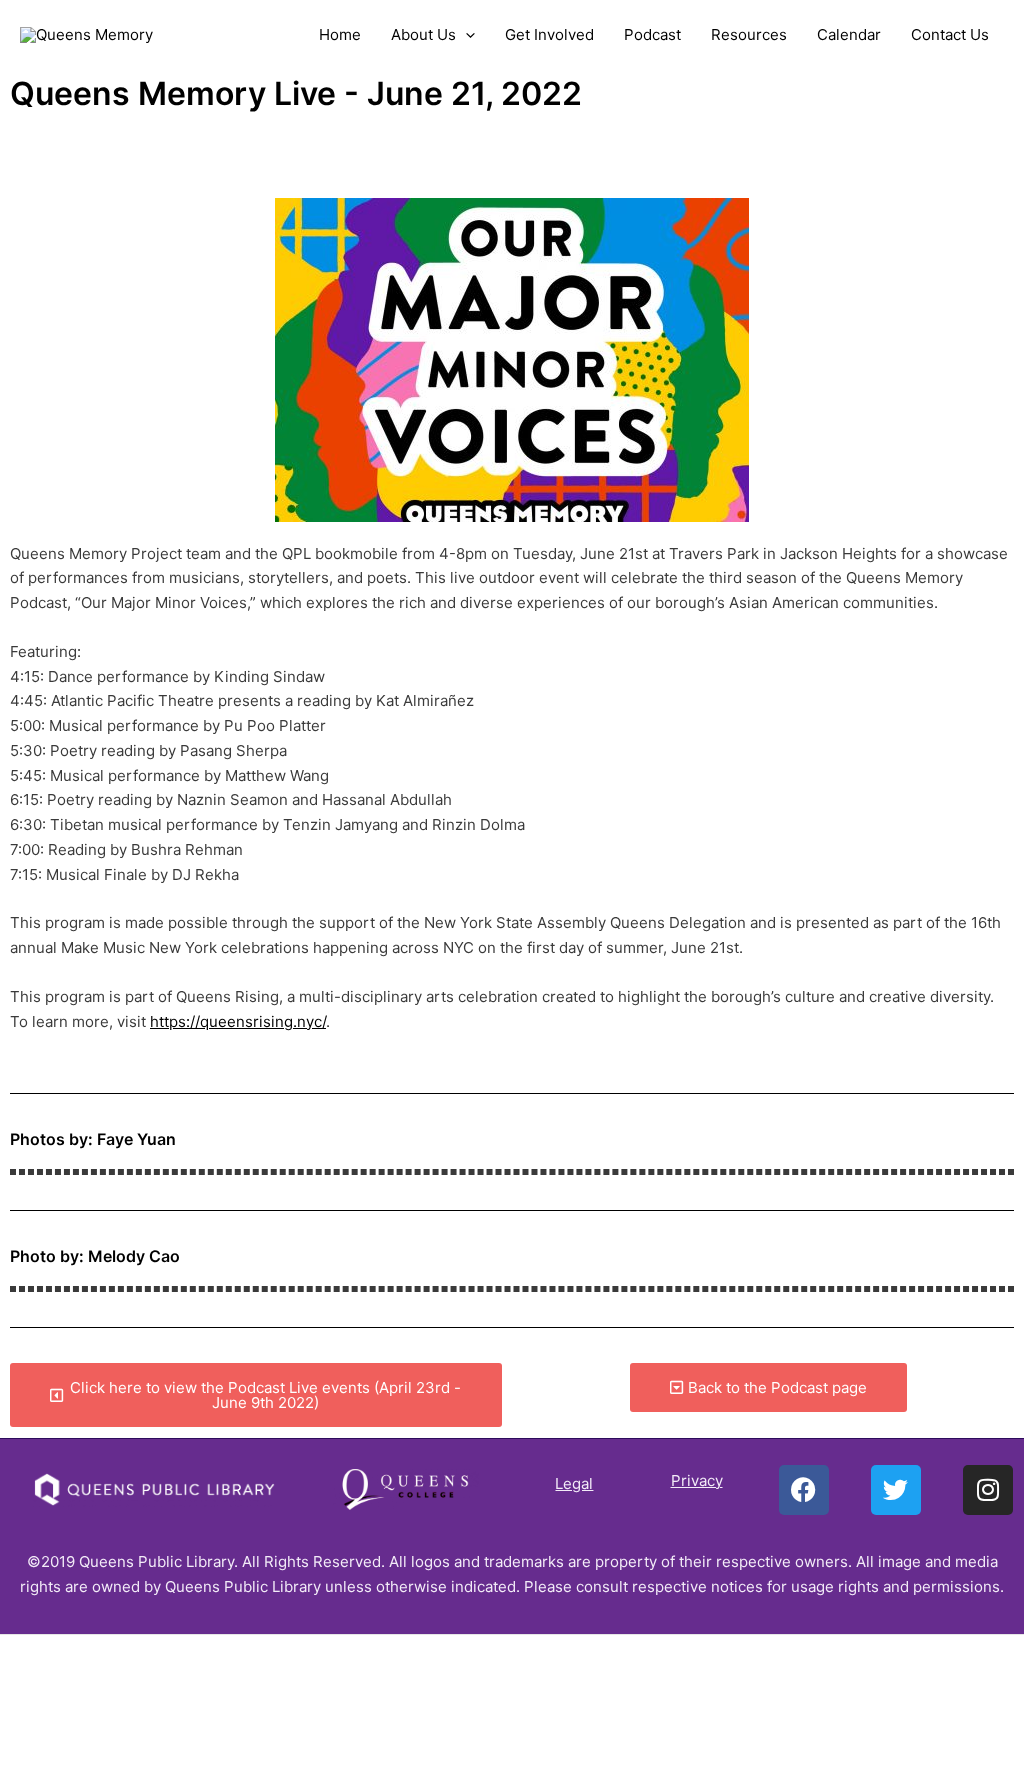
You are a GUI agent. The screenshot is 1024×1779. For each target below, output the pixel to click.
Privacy (697, 1480)
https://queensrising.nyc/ (238, 1021)
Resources (749, 34)
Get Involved (549, 34)
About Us (423, 34)
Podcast (652, 34)
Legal (574, 1483)
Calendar (849, 34)
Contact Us (950, 34)
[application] (465, 35)
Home (340, 34)
